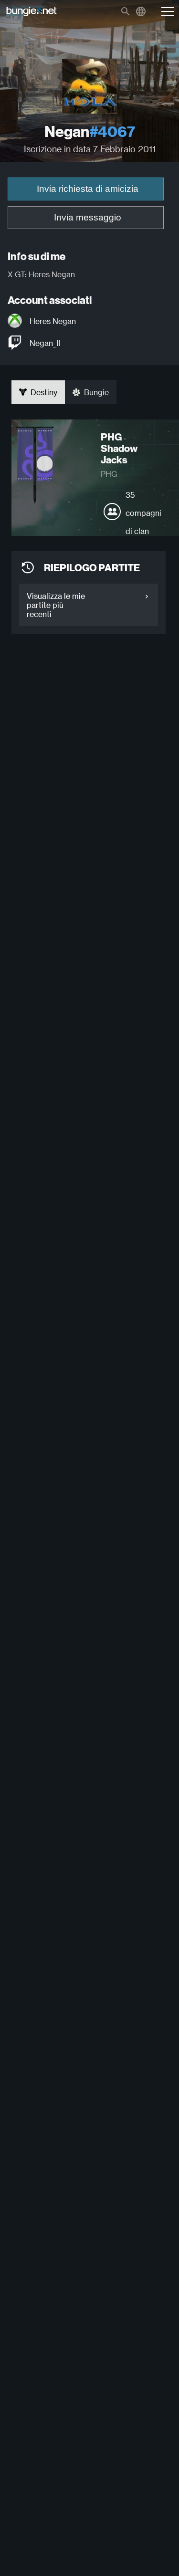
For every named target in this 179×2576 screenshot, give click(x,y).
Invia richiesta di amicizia (88, 189)
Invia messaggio (88, 217)
